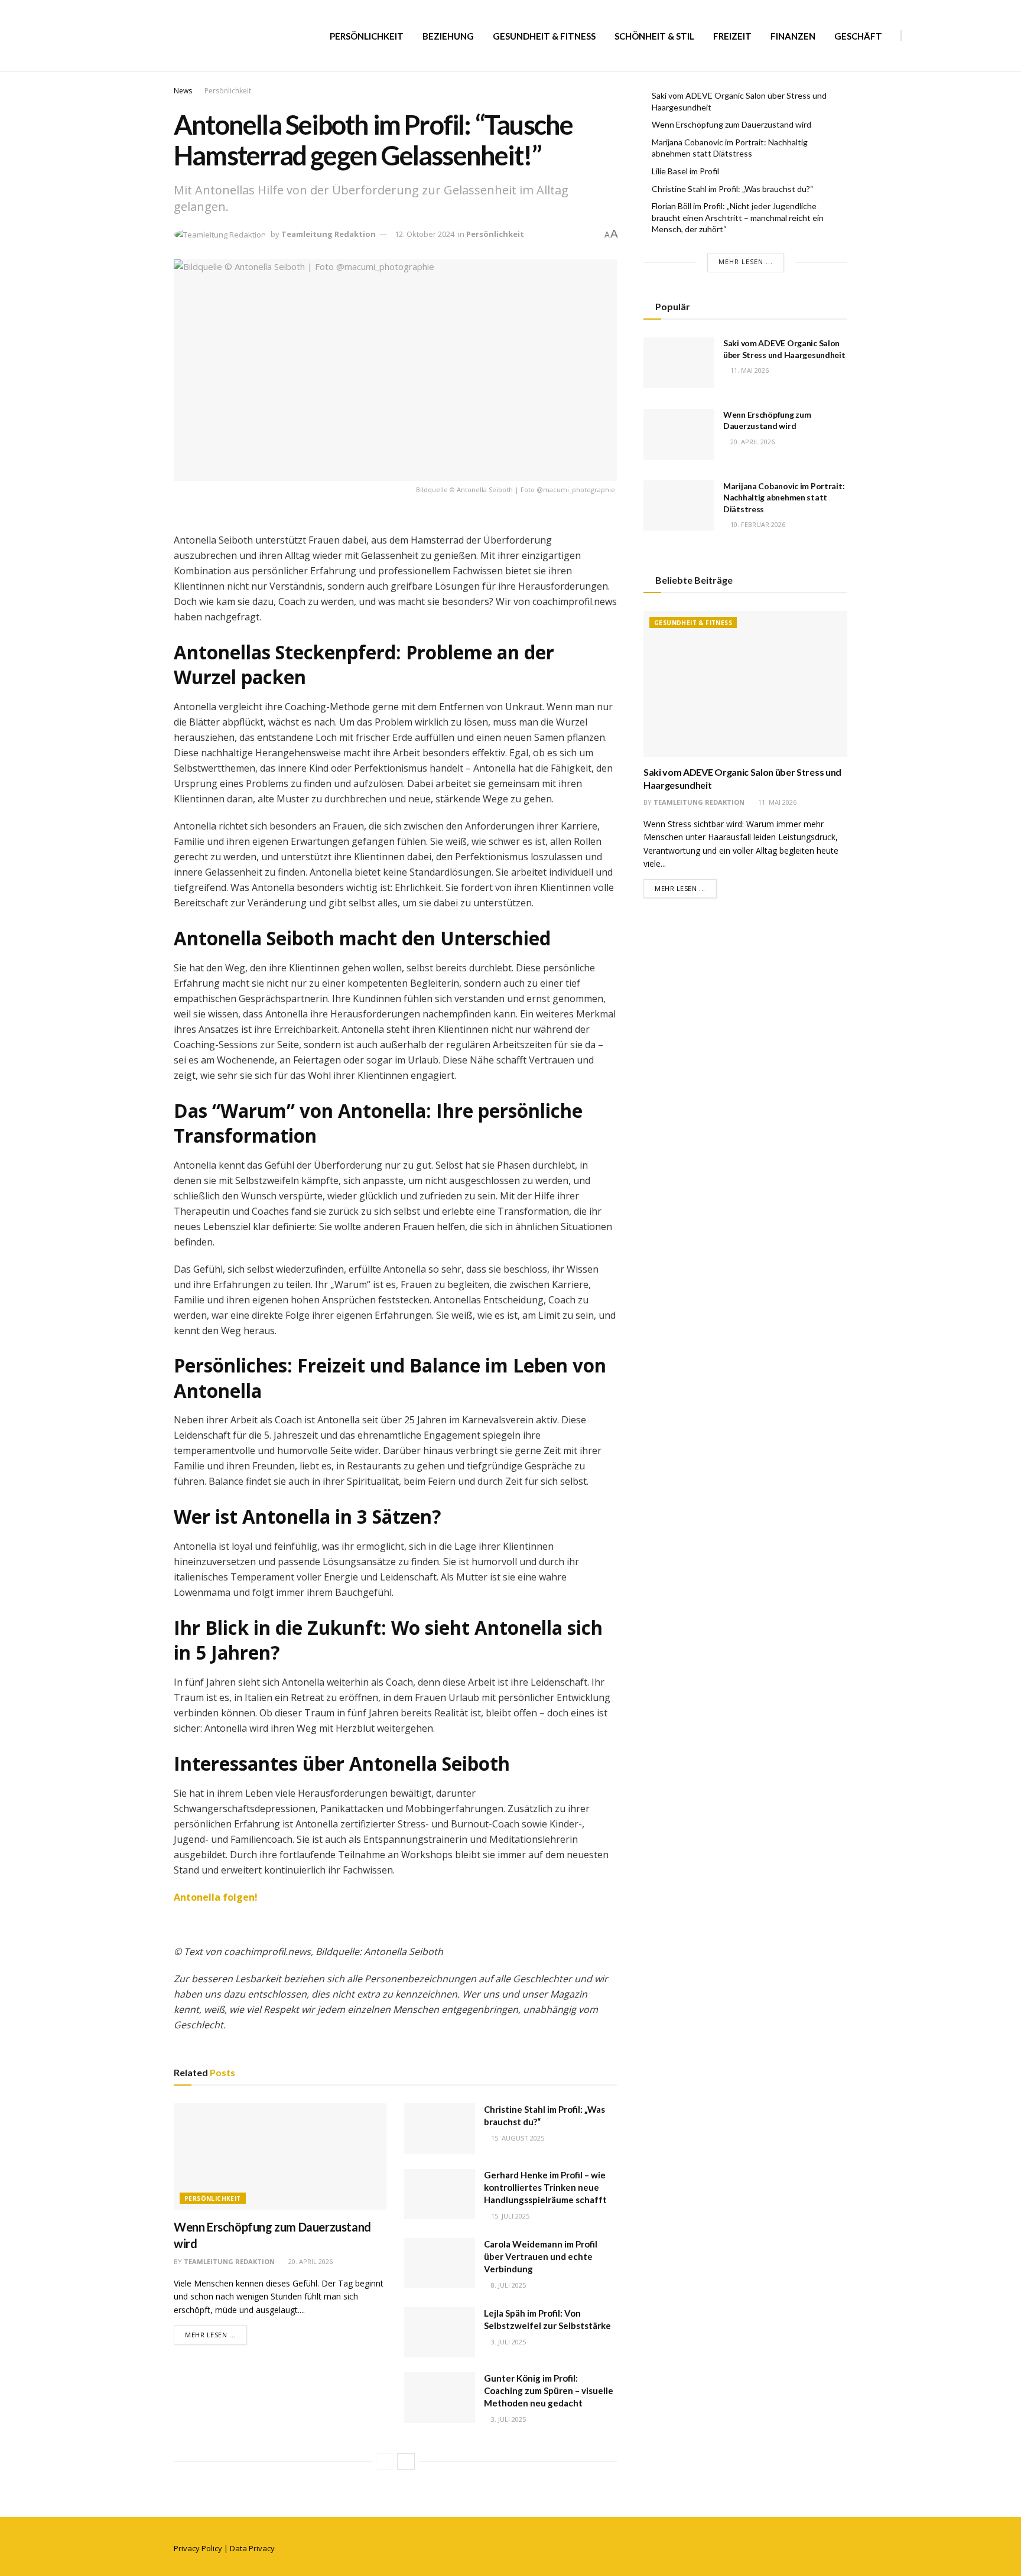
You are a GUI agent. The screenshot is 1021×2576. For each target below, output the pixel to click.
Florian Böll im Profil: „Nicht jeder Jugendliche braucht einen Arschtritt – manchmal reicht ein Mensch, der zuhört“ (738, 217)
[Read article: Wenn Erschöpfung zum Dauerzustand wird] (280, 2157)
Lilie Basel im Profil (685, 171)
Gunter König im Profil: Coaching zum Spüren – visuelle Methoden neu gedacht (549, 2390)
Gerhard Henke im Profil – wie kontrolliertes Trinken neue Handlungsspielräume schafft (545, 2187)
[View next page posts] (406, 2461)
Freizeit (732, 36)
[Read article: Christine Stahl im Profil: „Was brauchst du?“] (440, 2129)
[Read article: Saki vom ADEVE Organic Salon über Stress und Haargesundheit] (679, 363)
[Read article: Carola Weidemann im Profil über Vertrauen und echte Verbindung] (440, 2263)
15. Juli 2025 (509, 2216)
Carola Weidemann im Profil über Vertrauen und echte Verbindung (541, 2256)
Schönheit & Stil (654, 36)
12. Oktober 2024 (425, 234)
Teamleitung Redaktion (329, 234)
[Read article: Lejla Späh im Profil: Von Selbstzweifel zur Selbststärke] (440, 2333)
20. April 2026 (310, 2261)
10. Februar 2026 (757, 524)
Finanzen (793, 36)
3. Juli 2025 (508, 2342)
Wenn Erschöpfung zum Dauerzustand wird (731, 124)
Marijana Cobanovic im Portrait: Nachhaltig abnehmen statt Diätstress (784, 497)
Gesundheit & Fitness (544, 36)
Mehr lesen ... (216, 2334)
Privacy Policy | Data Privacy (224, 2548)
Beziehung (448, 36)
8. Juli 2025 (508, 2285)
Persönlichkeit (367, 36)
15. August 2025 (517, 2138)
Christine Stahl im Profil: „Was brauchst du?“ (733, 189)
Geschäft (858, 36)
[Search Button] (915, 36)
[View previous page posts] (385, 2461)
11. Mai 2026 (749, 370)
